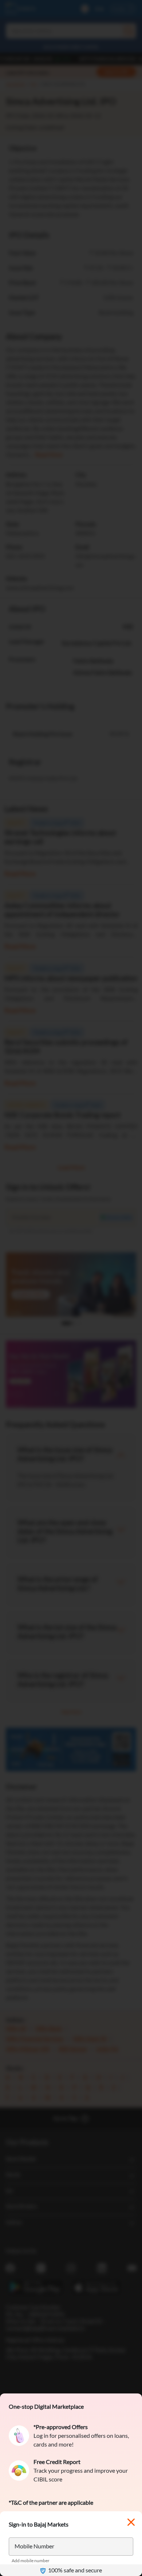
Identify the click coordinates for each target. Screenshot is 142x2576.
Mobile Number (34, 2546)
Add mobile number (31, 2561)
